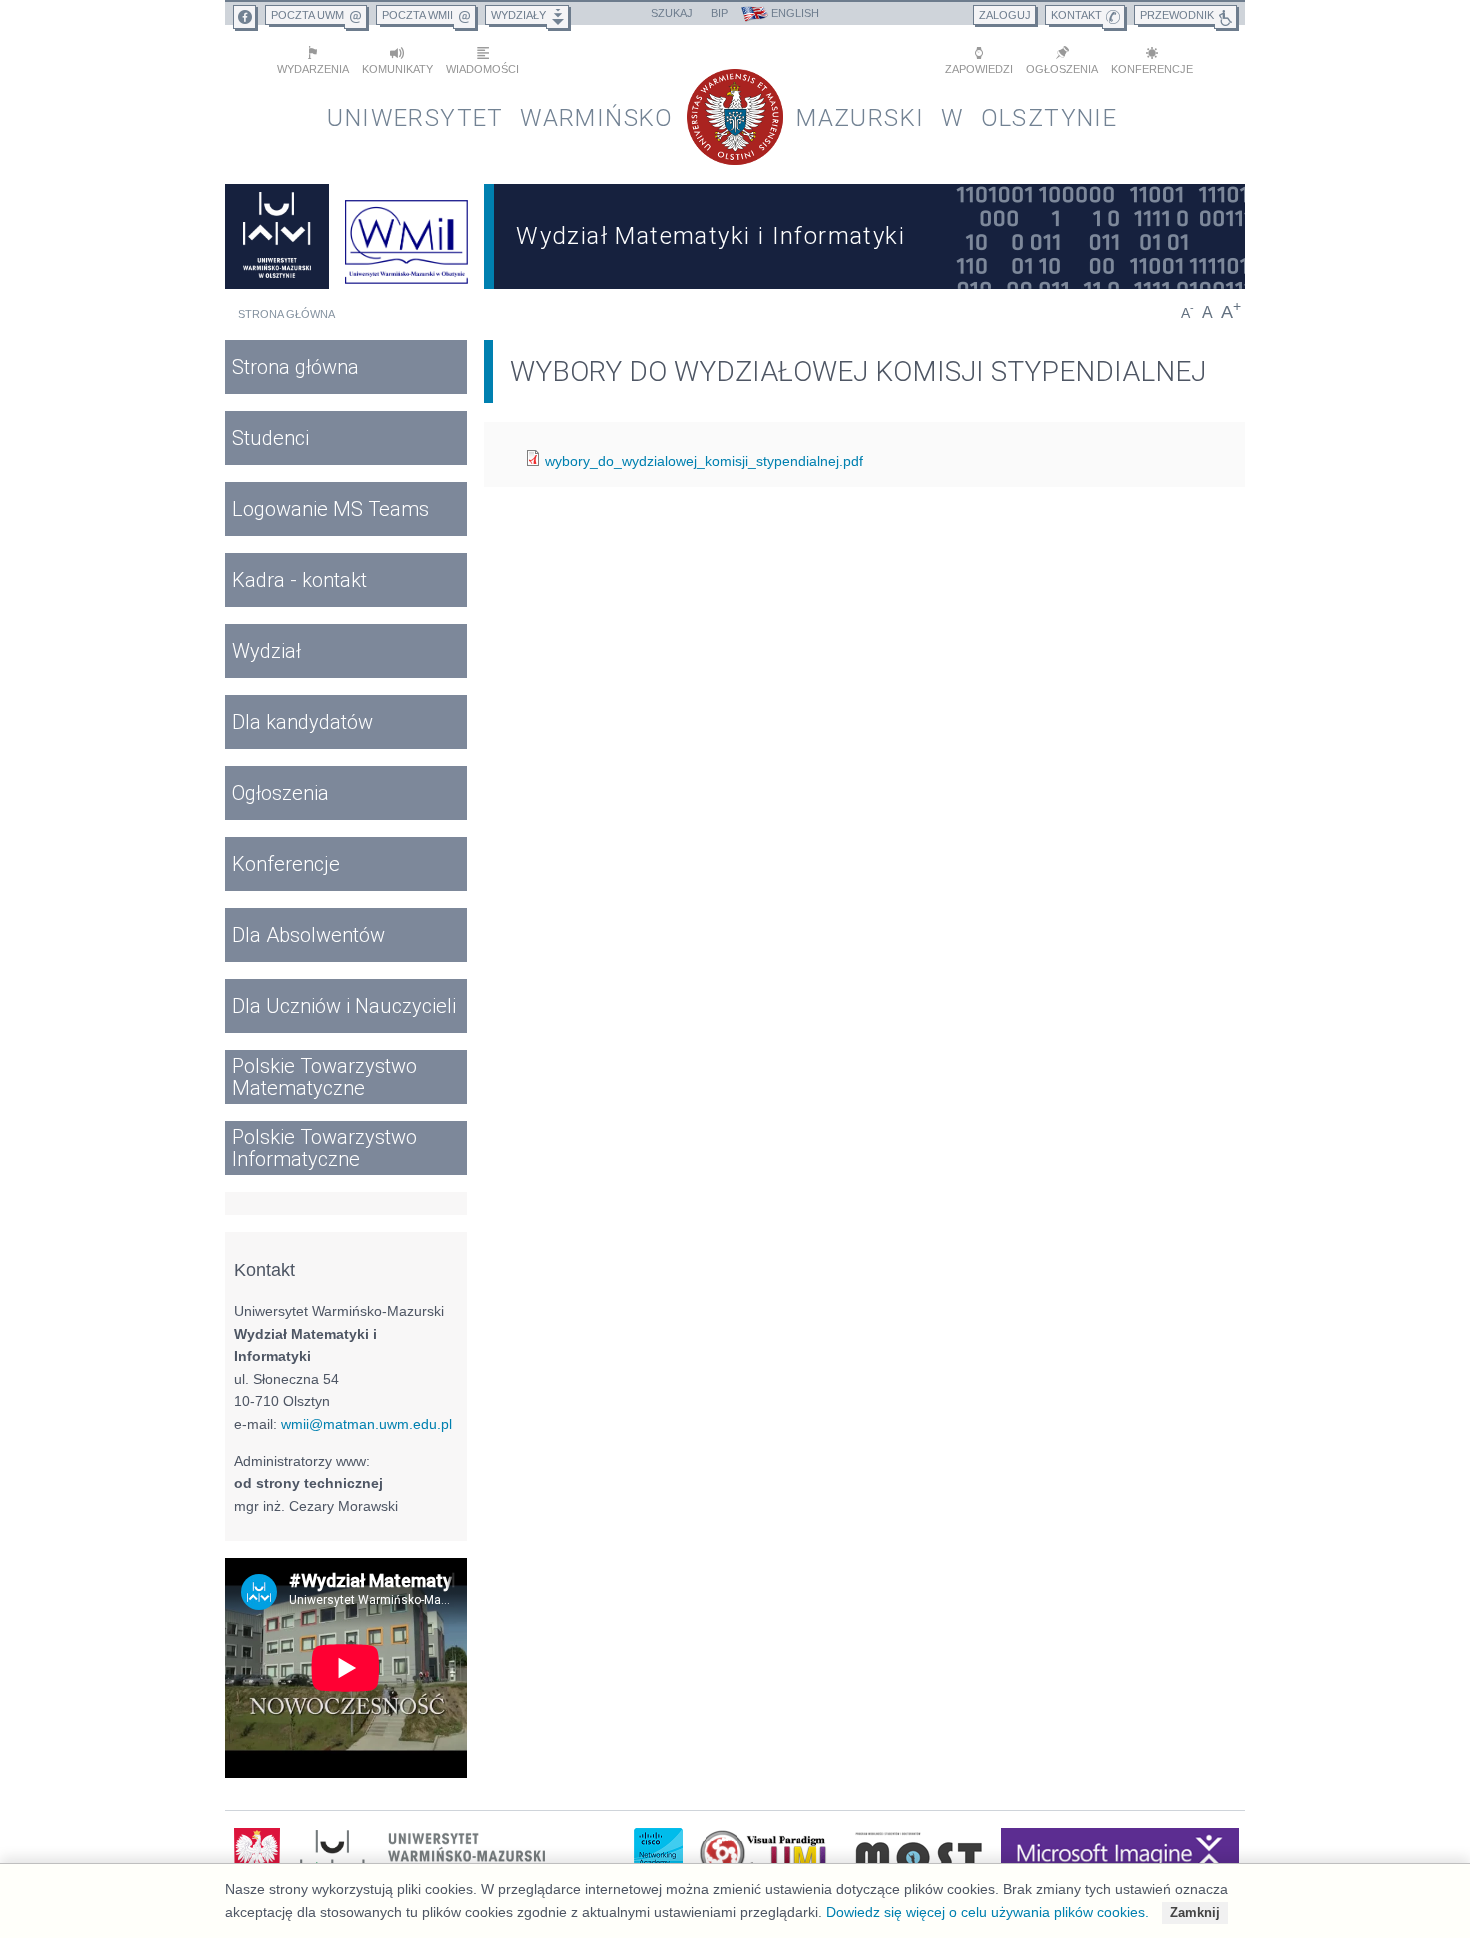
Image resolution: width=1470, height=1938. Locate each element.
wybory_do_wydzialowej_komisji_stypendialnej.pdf (704, 461)
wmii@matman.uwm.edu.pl (366, 1424)
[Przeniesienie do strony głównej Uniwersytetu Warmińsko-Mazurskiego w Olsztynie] (277, 236)
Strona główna (286, 314)
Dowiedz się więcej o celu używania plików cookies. (987, 1912)
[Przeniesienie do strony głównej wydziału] (407, 236)
